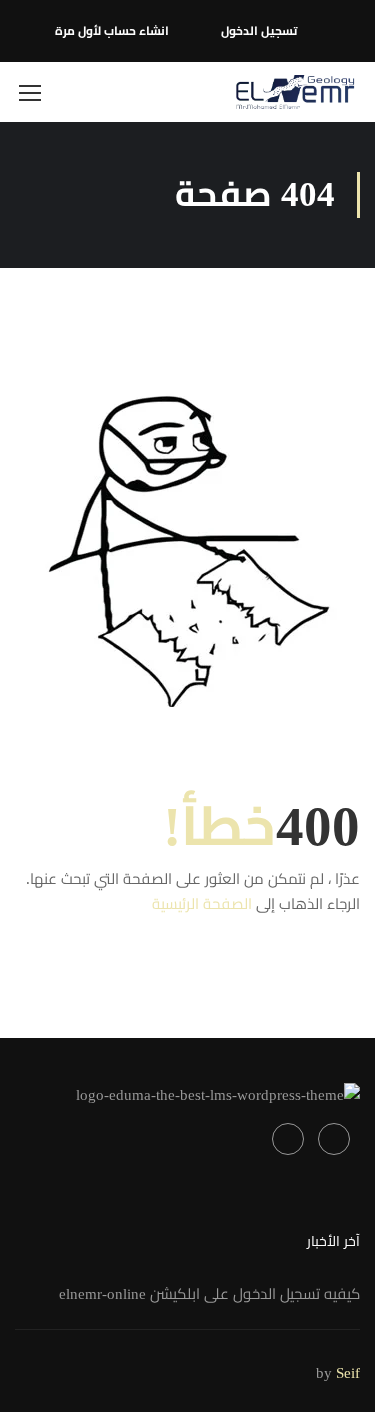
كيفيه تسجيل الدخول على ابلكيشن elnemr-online (209, 1294)
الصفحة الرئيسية (202, 904)
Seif (348, 1373)
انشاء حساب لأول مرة (112, 31)
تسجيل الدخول (259, 31)
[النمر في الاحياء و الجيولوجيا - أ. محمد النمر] (295, 92)
